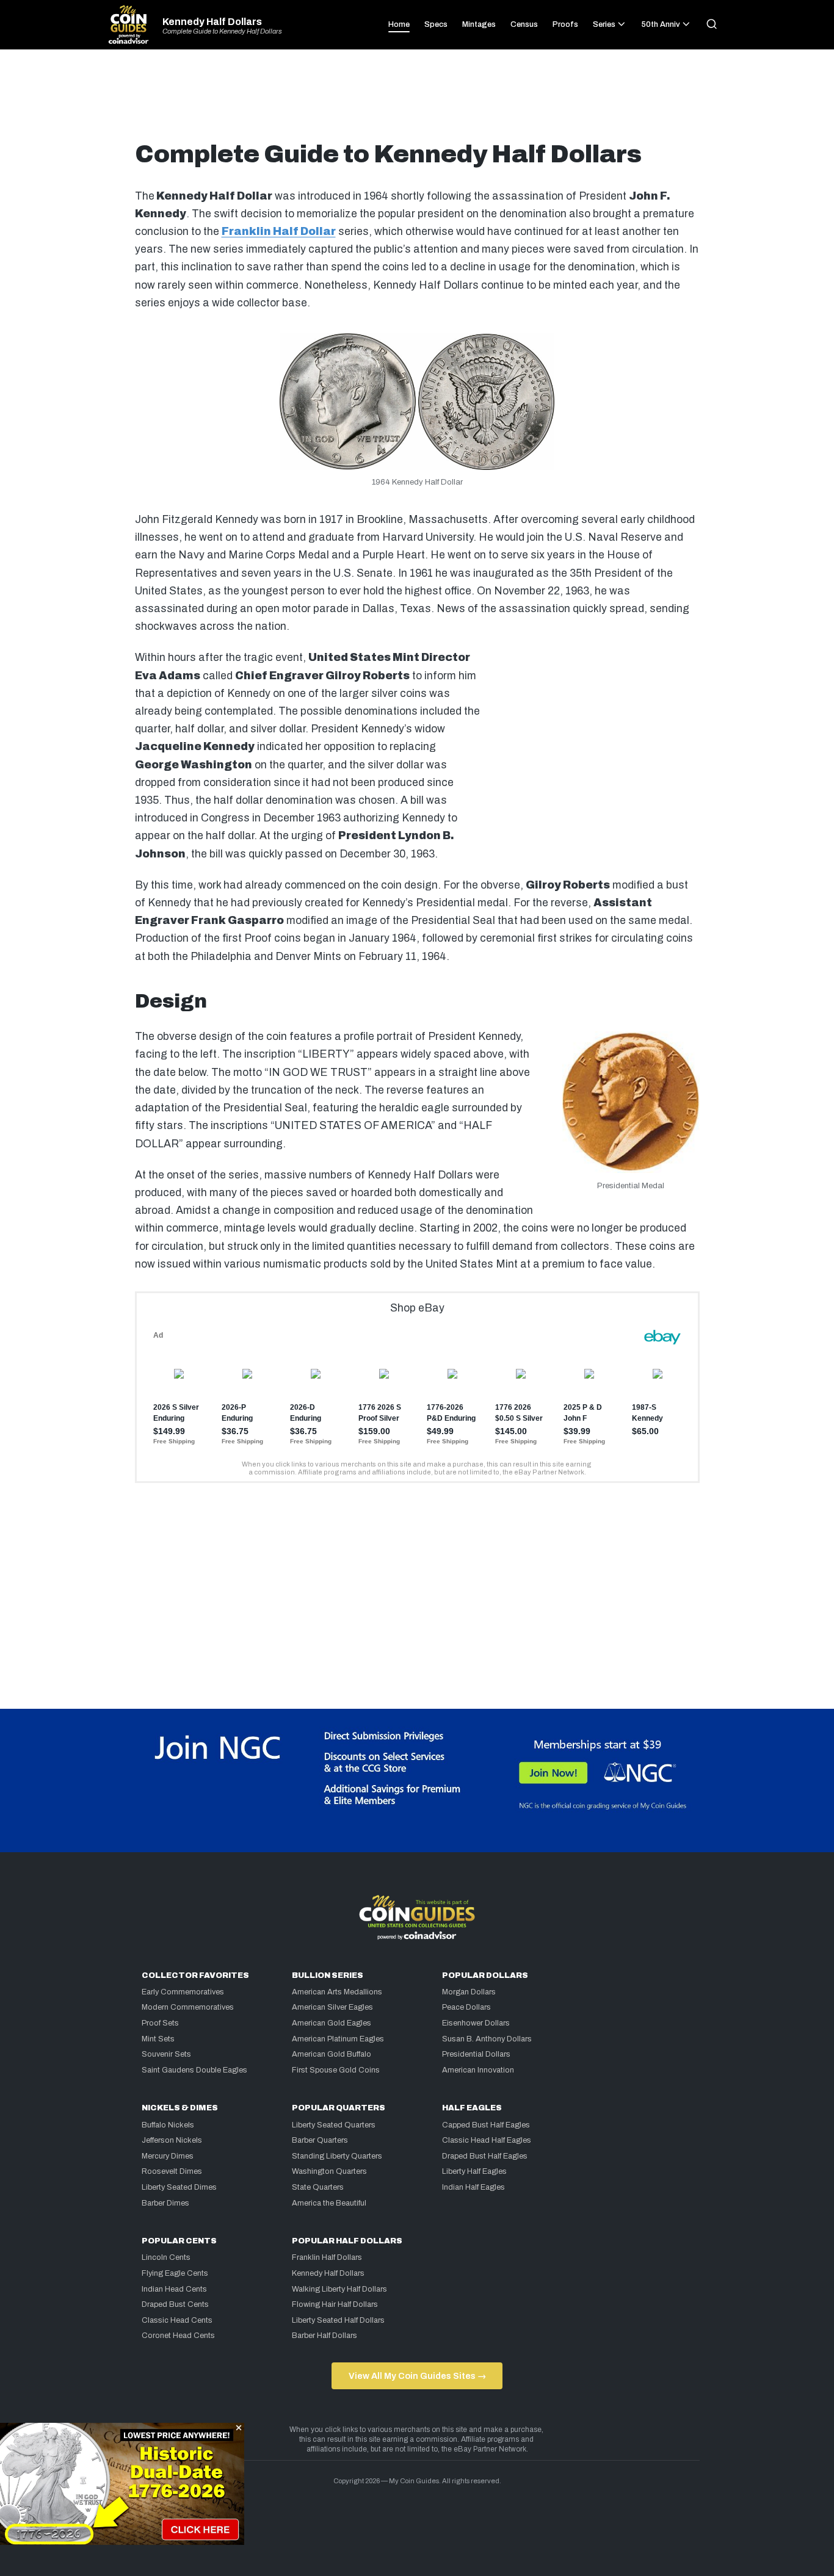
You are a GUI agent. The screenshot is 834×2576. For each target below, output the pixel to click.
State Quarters (318, 2187)
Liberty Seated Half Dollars (338, 2320)
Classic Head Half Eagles (487, 2140)
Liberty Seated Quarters (334, 2125)
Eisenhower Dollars (476, 2023)
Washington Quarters (329, 2171)
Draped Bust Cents (175, 2304)
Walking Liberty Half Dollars (339, 2289)
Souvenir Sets (166, 2054)
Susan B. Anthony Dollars (487, 2039)
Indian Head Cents (174, 2289)
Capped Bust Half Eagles (486, 2125)
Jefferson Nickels (172, 2140)
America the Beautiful (329, 2203)
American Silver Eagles (332, 2007)
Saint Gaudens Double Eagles (194, 2070)
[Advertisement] (417, 100)
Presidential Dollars (476, 2054)
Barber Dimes (165, 2203)
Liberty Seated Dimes (179, 2187)
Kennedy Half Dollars (212, 22)
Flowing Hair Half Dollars (335, 2304)
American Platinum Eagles (338, 2039)
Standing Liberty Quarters (337, 2156)
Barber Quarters (320, 2140)
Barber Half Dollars (325, 2336)
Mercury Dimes (168, 2156)
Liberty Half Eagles (474, 2171)
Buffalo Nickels (168, 2125)
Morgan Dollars (469, 1992)
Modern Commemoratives (188, 2007)
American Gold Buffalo (332, 2054)
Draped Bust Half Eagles (485, 2156)
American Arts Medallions (337, 1992)
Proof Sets (160, 2023)
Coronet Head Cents (178, 2336)
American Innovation (478, 2070)
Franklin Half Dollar (279, 232)
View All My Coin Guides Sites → (417, 2376)
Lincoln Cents (166, 2257)
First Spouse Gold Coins (336, 2070)
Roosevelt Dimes (172, 2171)
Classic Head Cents (177, 2320)
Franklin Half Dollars (327, 2257)
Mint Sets (158, 2039)
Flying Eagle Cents (175, 2273)
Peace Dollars (466, 2007)
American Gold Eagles (332, 2023)
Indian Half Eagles (473, 2187)
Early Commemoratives (183, 1992)
